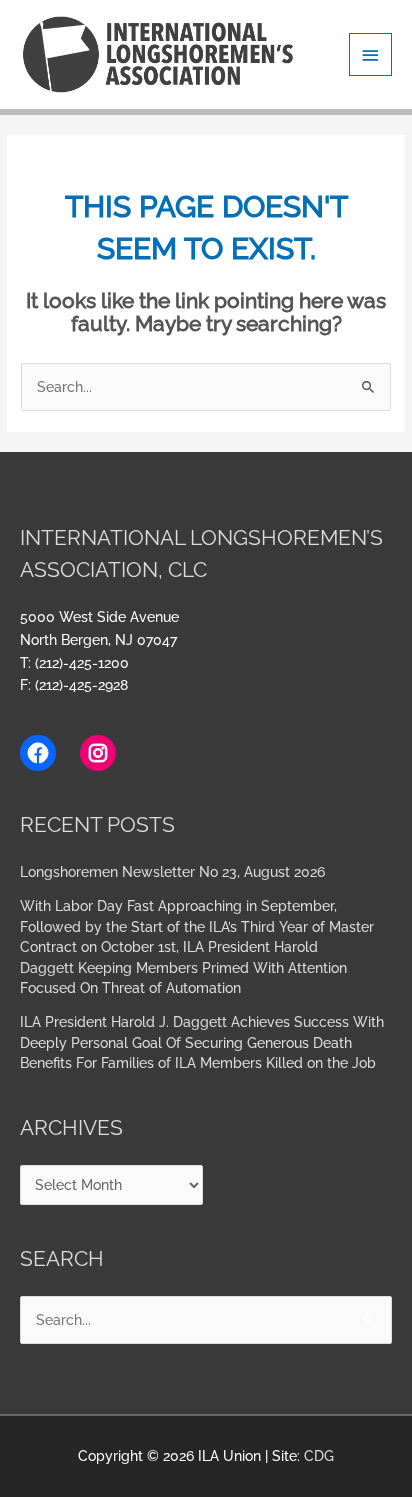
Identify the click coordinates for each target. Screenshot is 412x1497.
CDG (319, 1456)
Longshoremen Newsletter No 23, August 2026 (172, 872)
